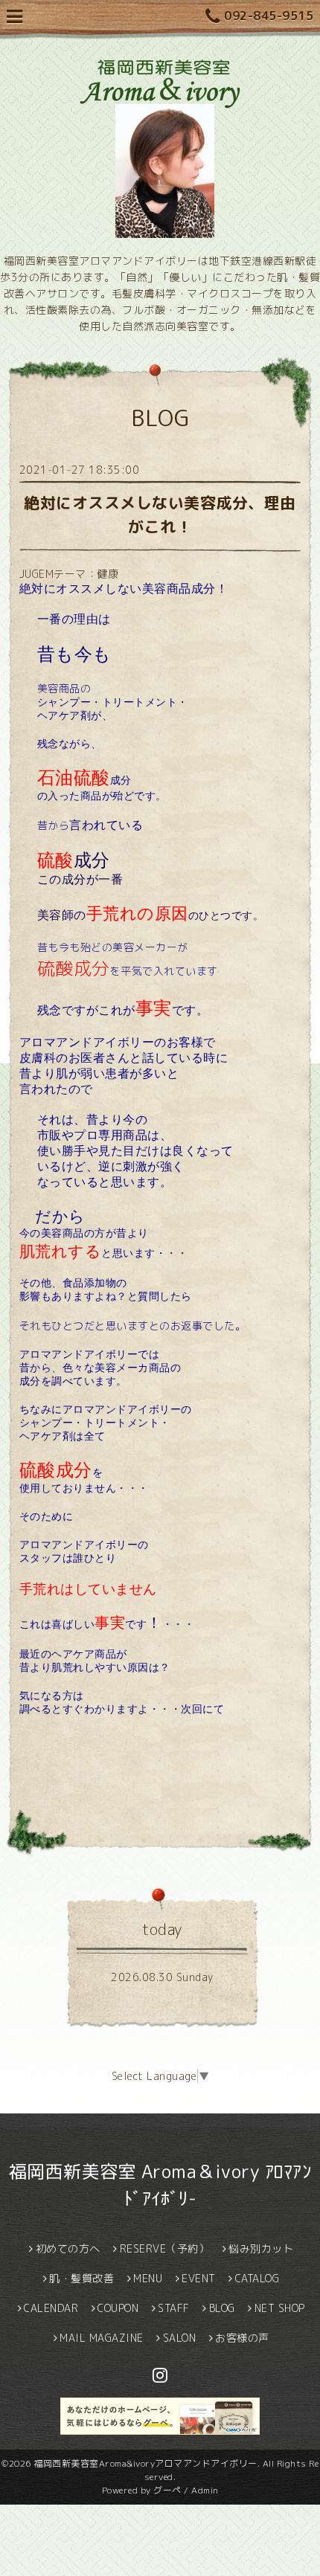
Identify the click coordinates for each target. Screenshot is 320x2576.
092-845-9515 (269, 16)
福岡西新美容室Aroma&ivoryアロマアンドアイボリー (145, 2463)
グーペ (167, 2490)
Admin (205, 2490)
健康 (108, 574)
